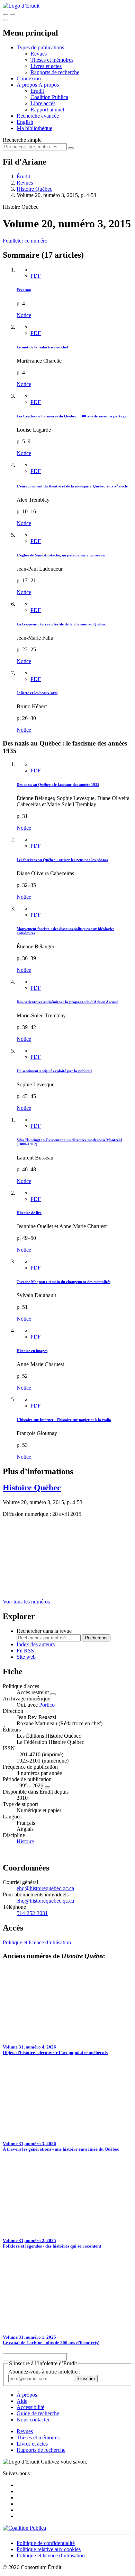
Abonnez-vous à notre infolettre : (44, 2372)
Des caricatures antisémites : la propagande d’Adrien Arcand (67, 1002)
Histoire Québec (34, 189)
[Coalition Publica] (24, 2528)
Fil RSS (25, 1651)
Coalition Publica (49, 97)
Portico (47, 1705)
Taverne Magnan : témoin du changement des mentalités (64, 1282)
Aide (22, 2401)
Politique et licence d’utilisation (37, 1942)
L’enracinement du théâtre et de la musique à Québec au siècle (72, 486)
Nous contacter (33, 2420)
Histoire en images (32, 1351)
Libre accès (43, 103)
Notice (24, 315)
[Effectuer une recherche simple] (6, 14)
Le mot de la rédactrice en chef (42, 347)
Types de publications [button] (40, 47)
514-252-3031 (32, 1913)
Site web (26, 1657)
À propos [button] (28, 85)
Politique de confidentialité (46, 2543)
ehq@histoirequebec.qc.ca (45, 1888)
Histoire (25, 1841)
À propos (49, 85)
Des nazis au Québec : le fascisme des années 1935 (58, 784)
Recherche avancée (38, 116)
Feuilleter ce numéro (25, 241)
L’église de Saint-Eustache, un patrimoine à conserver (61, 555)
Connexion (29, 78)
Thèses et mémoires (52, 60)
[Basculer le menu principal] (6, 20)
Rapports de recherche (55, 72)
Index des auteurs (36, 1644)
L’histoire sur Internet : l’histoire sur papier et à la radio (64, 1420)
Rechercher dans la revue (44, 1631)
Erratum (24, 290)
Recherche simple (22, 140)
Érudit (37, 91)
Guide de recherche (38, 2413)
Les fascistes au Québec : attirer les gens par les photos (62, 860)
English (25, 122)
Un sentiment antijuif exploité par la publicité (55, 1071)
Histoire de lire (29, 1213)
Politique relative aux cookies (49, 2549)
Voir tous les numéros (26, 1602)
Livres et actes (46, 66)
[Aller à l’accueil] (21, 6)
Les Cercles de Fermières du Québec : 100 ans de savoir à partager (72, 416)
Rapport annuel (47, 110)
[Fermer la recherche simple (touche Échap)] (12, 14)
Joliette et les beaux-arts (37, 693)
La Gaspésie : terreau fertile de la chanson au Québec (61, 624)
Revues (39, 54)
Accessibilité (30, 2407)
